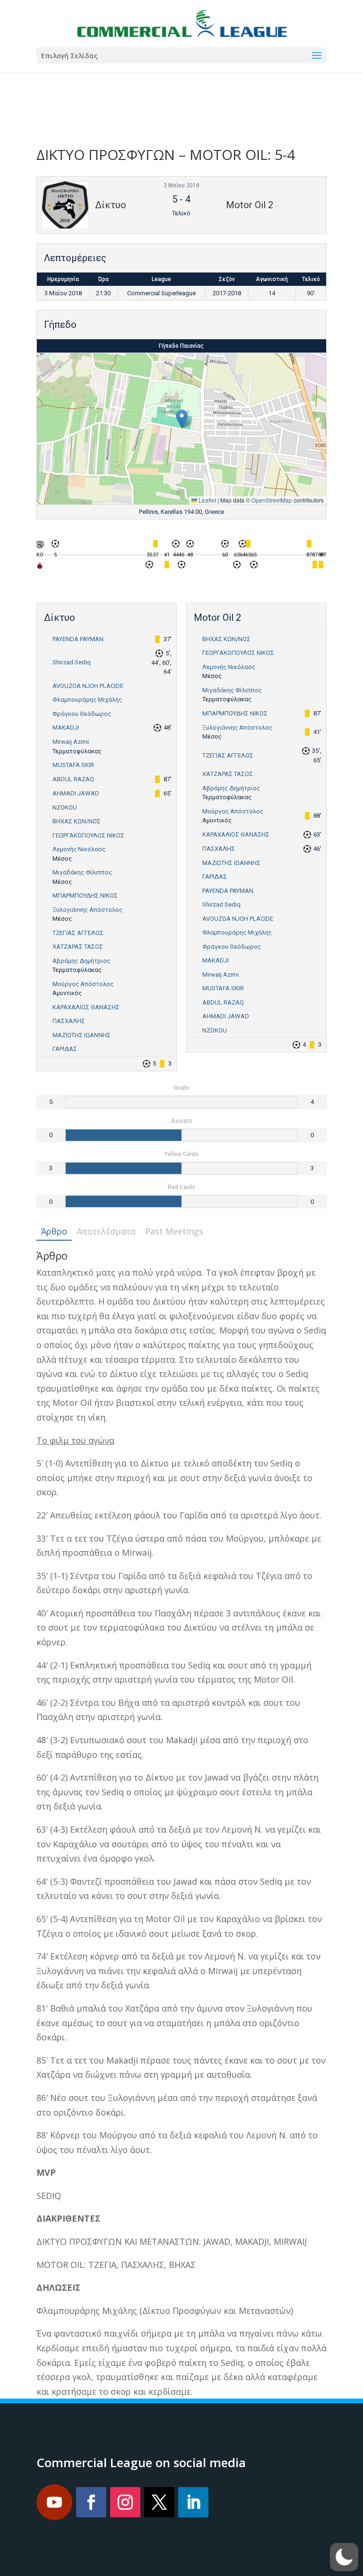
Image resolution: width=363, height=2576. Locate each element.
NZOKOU (65, 807)
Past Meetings (174, 1231)
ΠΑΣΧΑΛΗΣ (69, 1021)
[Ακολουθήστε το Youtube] (54, 2502)
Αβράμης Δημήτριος (81, 961)
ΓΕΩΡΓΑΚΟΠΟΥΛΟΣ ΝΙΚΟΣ (88, 835)
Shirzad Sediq (72, 662)
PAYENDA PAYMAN (78, 639)
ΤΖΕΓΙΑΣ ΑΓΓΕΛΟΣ (78, 933)
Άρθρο (54, 1231)
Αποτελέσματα (106, 1231)
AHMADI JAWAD (76, 793)
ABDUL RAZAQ (73, 779)
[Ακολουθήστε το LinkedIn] (193, 2502)
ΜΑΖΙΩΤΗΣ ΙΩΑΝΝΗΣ (82, 1035)
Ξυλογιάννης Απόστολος (87, 910)
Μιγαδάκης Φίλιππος (82, 872)
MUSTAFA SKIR (73, 765)
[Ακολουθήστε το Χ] (159, 2502)
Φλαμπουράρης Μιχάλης (87, 700)
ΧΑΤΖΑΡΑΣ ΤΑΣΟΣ (78, 947)
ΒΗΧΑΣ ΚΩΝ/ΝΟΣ (77, 821)
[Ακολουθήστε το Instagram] (125, 2502)
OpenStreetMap (272, 500)
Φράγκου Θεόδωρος (82, 714)
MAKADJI (66, 728)
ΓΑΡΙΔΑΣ (65, 1049)
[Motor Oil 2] (40, 568)
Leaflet (207, 500)
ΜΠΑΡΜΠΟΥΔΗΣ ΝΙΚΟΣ (85, 895)
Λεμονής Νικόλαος (79, 849)
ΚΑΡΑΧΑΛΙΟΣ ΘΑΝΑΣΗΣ (86, 1007)
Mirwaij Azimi (71, 742)
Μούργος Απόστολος (83, 984)
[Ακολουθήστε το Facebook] (91, 2502)
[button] (182, 419)
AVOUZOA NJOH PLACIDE (88, 686)
